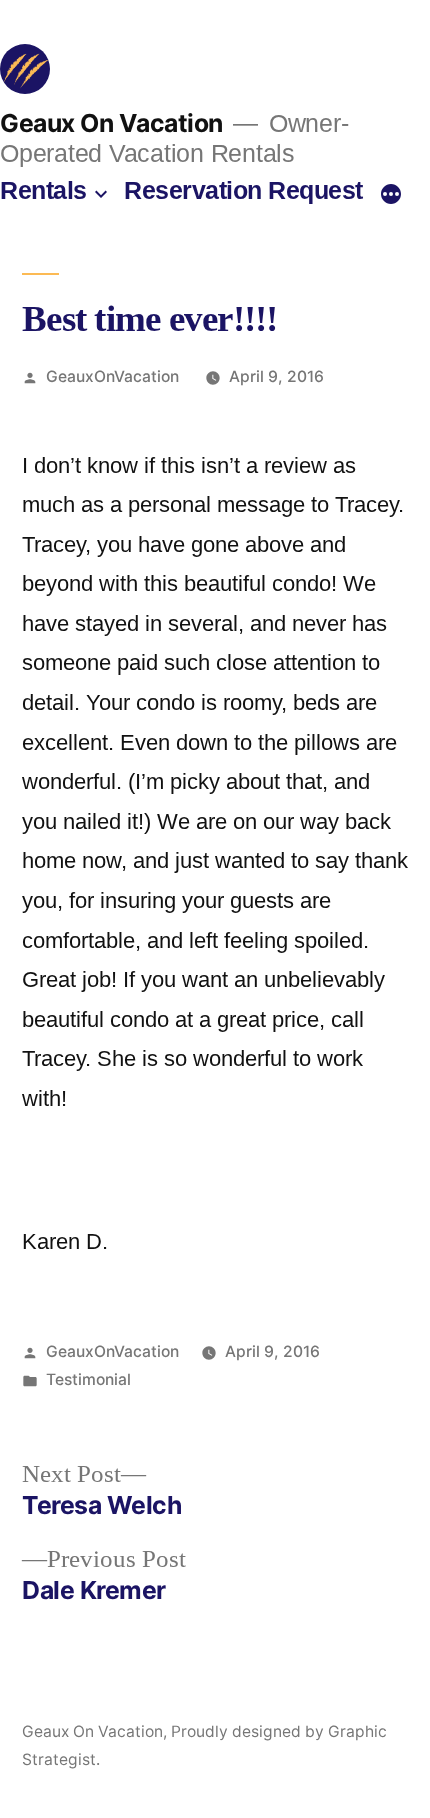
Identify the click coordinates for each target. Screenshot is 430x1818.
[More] (391, 195)
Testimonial (88, 1379)
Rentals (43, 190)
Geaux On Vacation (111, 123)
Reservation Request (243, 190)
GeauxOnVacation (112, 376)
